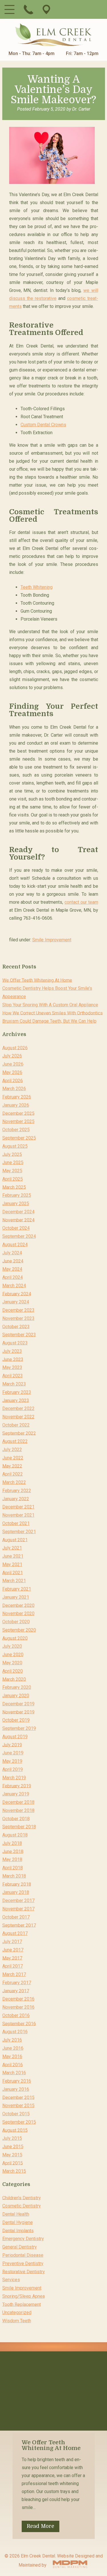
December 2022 (18, 1408)
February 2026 (17, 1097)
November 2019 (18, 1712)
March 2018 (14, 1876)
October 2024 (16, 1228)
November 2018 (18, 1810)
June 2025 (13, 1162)
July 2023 (12, 1351)
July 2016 (12, 2040)
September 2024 (19, 1236)
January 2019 (16, 1794)
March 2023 (14, 1384)
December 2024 (18, 1212)
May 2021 (12, 1564)
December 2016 (18, 1999)
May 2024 (12, 1269)
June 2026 (13, 1064)
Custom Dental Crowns (43, 425)
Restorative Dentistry (24, 2271)
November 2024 (18, 1220)
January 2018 (16, 1892)
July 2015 (12, 2138)
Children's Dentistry (22, 2198)
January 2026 (16, 1105)
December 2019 (18, 1704)
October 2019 (16, 1720)
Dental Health (16, 2214)
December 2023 (18, 1310)
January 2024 (16, 1302)
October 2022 (16, 1425)
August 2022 (15, 1441)
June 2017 (13, 1950)
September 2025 (19, 1138)
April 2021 (13, 1572)
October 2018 (16, 1818)
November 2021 (18, 1515)
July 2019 (12, 1745)
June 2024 (13, 1261)
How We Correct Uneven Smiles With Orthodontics (53, 1013)
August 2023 (15, 1343)
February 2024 (17, 1294)
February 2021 (17, 1589)
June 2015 (13, 2147)
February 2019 (17, 1786)
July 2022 (12, 1449)
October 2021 (16, 1523)
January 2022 (16, 1499)
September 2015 (19, 2122)
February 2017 (17, 1983)
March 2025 (14, 1187)
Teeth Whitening (37, 587)
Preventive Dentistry (23, 2263)
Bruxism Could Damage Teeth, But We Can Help (49, 1021)
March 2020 (14, 1679)
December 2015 (18, 2097)
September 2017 (19, 1925)
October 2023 (16, 1326)
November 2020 (18, 1613)
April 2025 (13, 1179)
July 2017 (12, 1942)
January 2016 (16, 2089)
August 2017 (15, 1933)
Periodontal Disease (23, 2255)
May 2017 (12, 1958)
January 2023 (16, 1400)
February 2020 (17, 1687)
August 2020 (15, 1638)
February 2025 (17, 1195)
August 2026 (15, 1048)
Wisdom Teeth (17, 2321)
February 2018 (17, 1884)
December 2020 (18, 1605)
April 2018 (13, 1868)
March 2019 (14, 1778)
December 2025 (18, 1113)
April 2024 (13, 1277)
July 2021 (12, 1548)
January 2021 (16, 1597)
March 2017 (14, 1974)
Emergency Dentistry (23, 2239)
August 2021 (15, 1540)
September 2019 (19, 1728)
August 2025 (15, 1146)
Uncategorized (17, 2312)
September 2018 (19, 1827)
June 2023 (13, 1359)
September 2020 (19, 1630)
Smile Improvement (52, 940)
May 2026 (12, 1072)
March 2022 (14, 1482)
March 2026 (14, 1089)
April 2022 (13, 1474)
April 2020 (13, 1671)
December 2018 (18, 1802)
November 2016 (18, 2007)
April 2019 (13, 1769)
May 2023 (12, 1367)
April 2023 (13, 1376)
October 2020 (16, 1622)
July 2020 (12, 1646)
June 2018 (13, 1851)
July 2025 (12, 1154)
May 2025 (12, 1171)
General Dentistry (20, 2247)
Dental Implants (18, 2230)
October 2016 (16, 2015)
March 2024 (14, 1286)
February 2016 (17, 2081)
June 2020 (13, 1654)
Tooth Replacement (22, 2304)
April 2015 (13, 2163)
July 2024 (12, 1253)
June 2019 (13, 1753)
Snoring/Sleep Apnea (24, 2296)
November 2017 (18, 1909)
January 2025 (16, 1203)
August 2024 (15, 1245)
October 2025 (16, 1130)
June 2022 (13, 1458)
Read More (41, 2526)
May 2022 (12, 1466)
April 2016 (13, 2064)
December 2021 (18, 1507)
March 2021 (14, 1581)
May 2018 (12, 1859)
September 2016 (19, 2023)
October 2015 (16, 2114)
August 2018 (15, 1835)
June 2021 (13, 1556)
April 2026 (13, 1080)
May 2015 (12, 2155)
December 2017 (18, 1900)
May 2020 (12, 1663)
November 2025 (18, 1121)
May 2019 (12, 1761)
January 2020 (16, 1696)
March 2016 (14, 2073)
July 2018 (12, 1843)
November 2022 (18, 1417)
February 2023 (17, 1392)
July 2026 (12, 1056)
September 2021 (19, 1532)
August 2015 (15, 2130)
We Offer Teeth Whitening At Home (37, 980)
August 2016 (15, 2032)
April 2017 (13, 1966)
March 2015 (14, 2171)
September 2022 (19, 1433)
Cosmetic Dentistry (22, 2206)
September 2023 (19, 1335)
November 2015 (18, 2105)
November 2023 (18, 1318)
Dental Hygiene (18, 2222)
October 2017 (16, 1917)
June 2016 (13, 2048)
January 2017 (16, 1991)
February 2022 (17, 1491)
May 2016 (12, 2056)
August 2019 (15, 1737)
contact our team (81, 902)
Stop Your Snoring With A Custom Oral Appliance (50, 1005)
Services (11, 2280)
